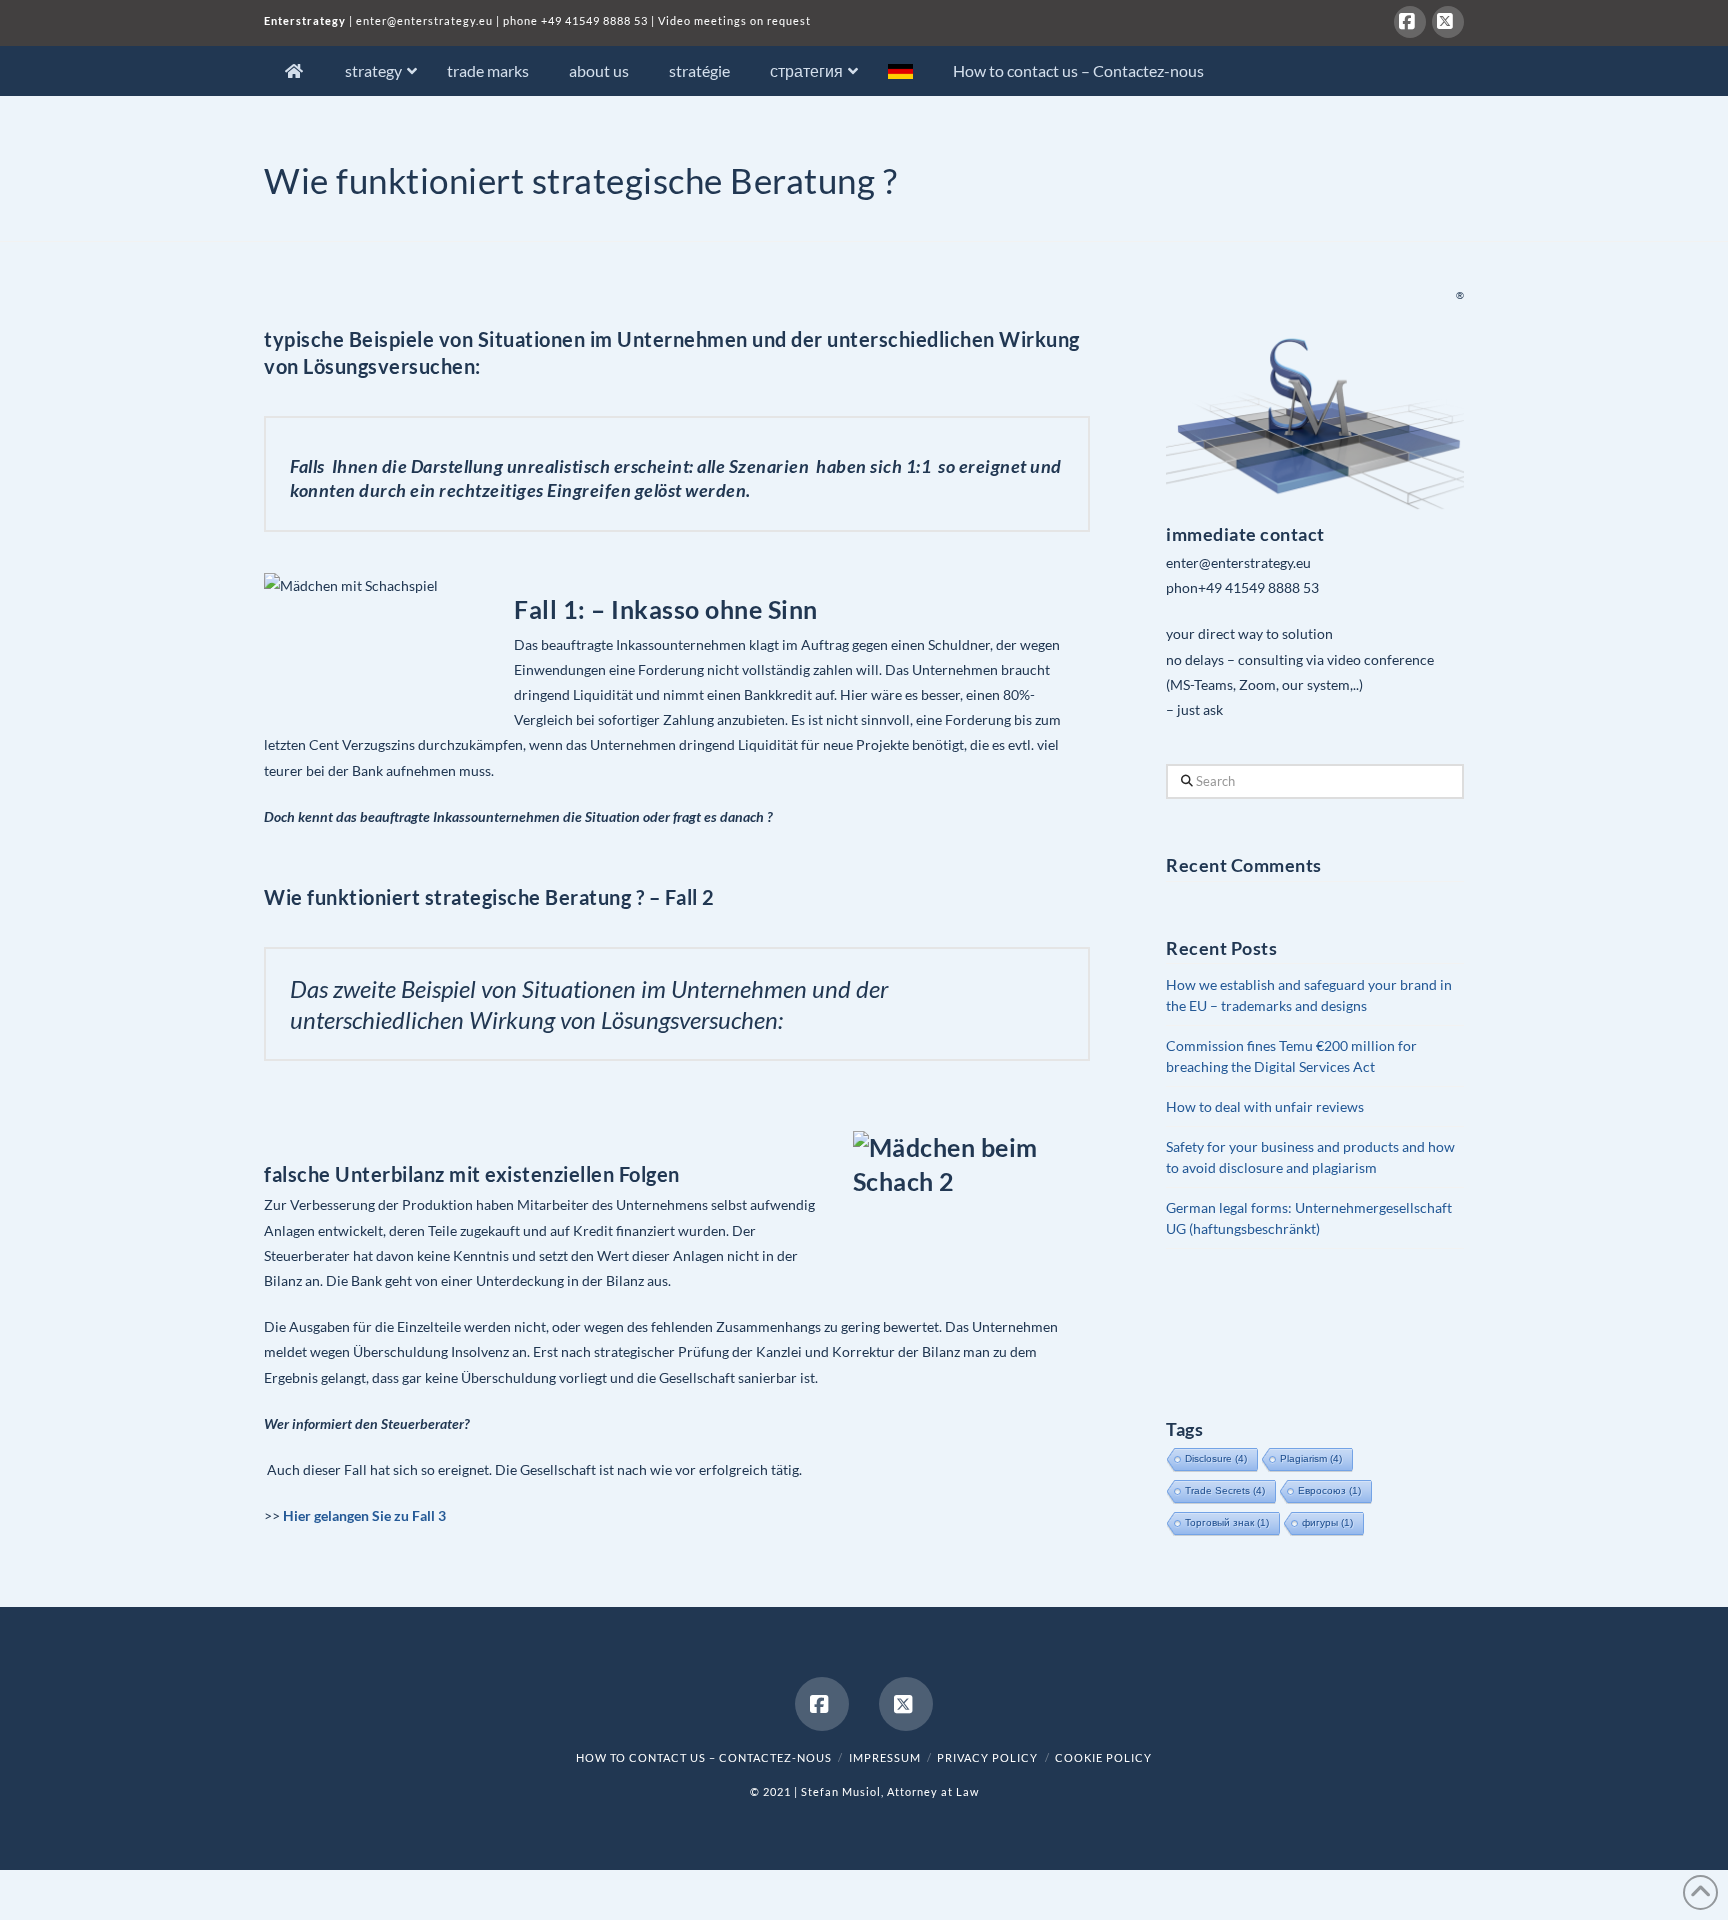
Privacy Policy (987, 1757)
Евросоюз (1329, 1490)
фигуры (1327, 1522)
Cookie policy (1103, 1757)
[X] (1448, 22)
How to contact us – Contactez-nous (704, 1757)
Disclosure (1216, 1458)
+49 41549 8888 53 (594, 20)
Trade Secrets (1225, 1490)
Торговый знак (1227, 1522)
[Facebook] (1410, 22)
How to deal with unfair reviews (1265, 1106)
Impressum (885, 1757)
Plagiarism (1311, 1458)
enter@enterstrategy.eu (424, 20)
